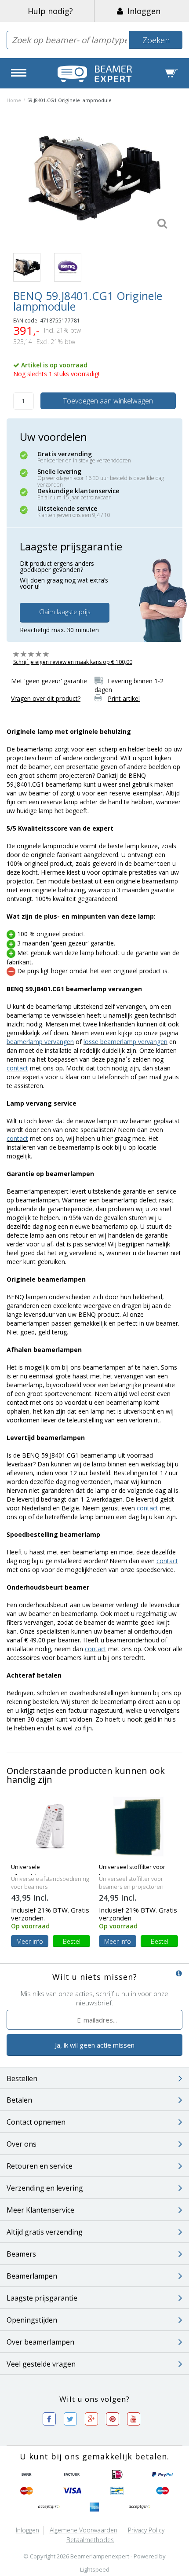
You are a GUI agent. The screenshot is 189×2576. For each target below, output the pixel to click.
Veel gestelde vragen (41, 2364)
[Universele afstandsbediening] (51, 1826)
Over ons (22, 2144)
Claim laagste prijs (65, 612)
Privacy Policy (146, 2530)
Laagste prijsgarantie (42, 2298)
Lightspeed (95, 2569)
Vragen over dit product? (46, 698)
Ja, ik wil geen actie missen (95, 2045)
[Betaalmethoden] (27, 2475)
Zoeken (156, 40)
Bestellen (22, 2078)
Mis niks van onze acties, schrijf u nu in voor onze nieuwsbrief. (94, 1998)
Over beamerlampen (40, 2342)
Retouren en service (40, 2166)
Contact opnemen (36, 2122)
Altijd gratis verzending (45, 2232)
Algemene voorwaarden (84, 2530)
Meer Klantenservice (40, 2210)
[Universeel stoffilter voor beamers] (139, 1826)
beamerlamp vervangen (40, 1042)
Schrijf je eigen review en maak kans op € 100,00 (73, 662)
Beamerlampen (32, 2276)
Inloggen (142, 11)
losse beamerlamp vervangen (125, 1042)
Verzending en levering (45, 2188)
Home (14, 100)
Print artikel (124, 698)
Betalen (19, 2100)
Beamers (21, 2254)
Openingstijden (32, 2320)
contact (17, 1068)
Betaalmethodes (90, 2540)
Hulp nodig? (50, 11)
